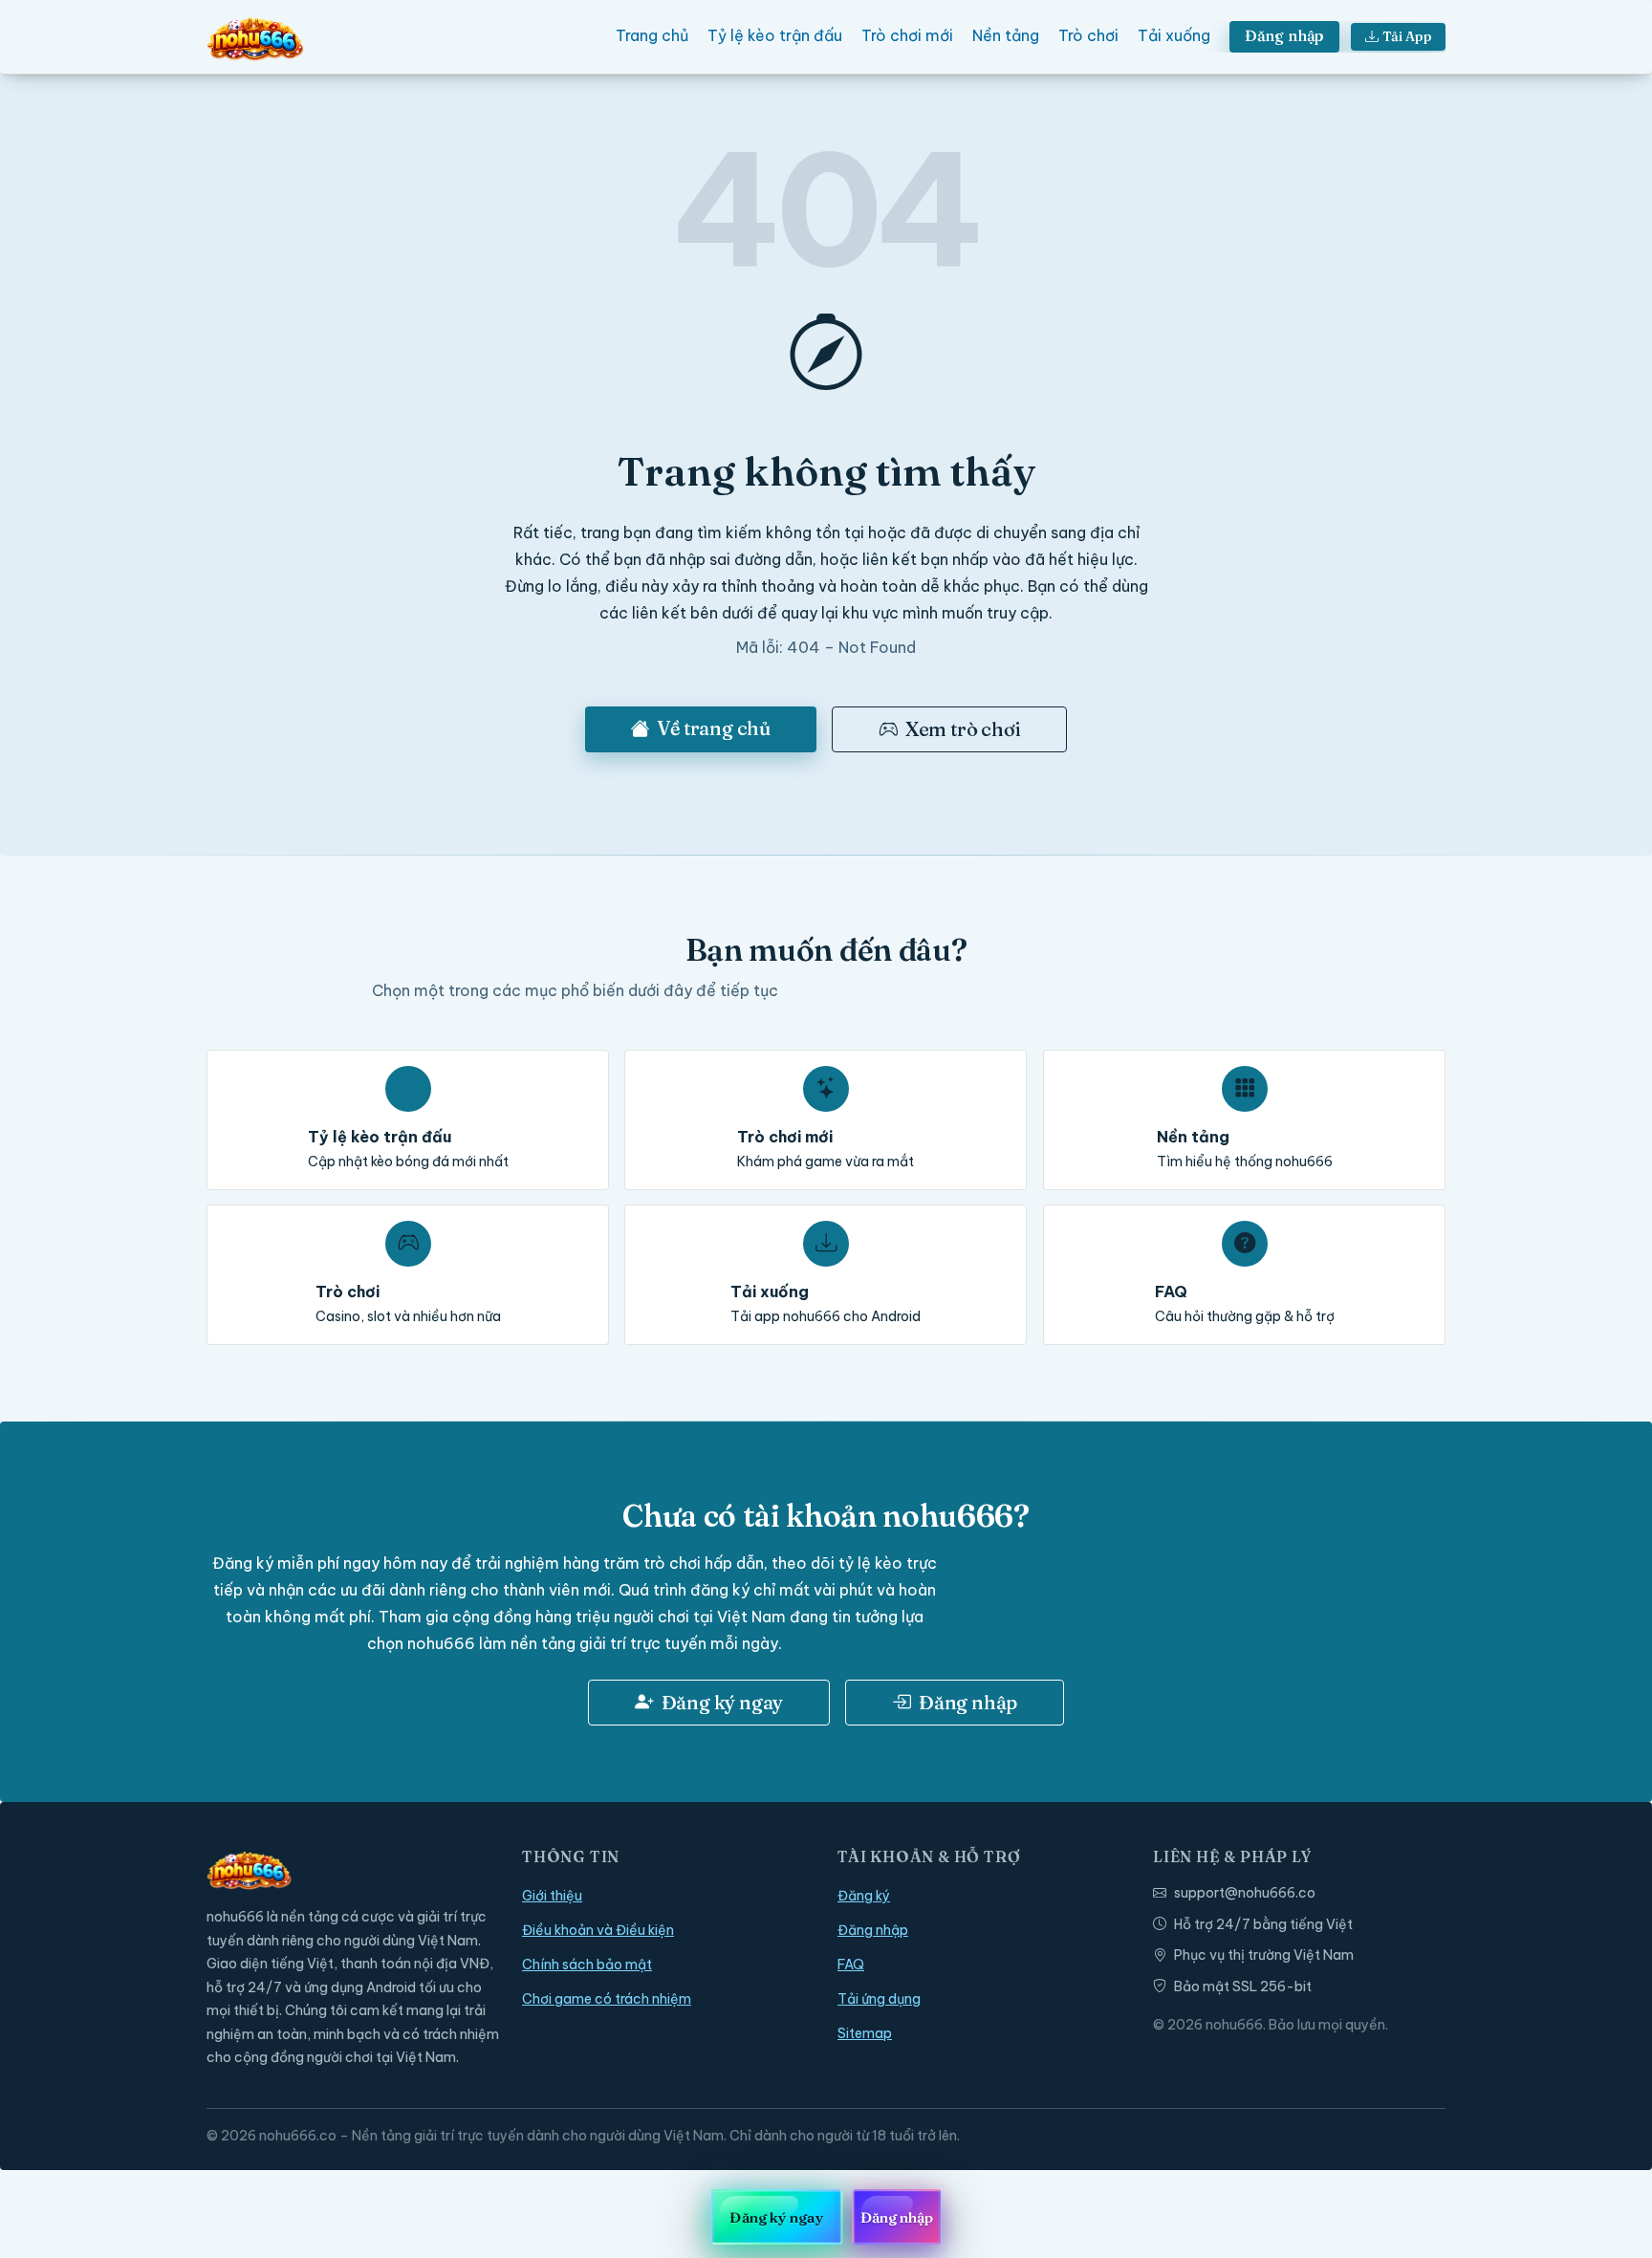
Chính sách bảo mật (587, 1965)
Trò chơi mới (907, 35)
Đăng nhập (1285, 35)
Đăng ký (864, 1896)
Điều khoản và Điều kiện (598, 1930)
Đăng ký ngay (723, 1702)
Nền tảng (1006, 35)
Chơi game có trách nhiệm (607, 1999)
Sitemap (865, 2033)
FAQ (851, 1965)
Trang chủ (652, 35)
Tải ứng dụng (879, 1999)
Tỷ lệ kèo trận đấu (775, 35)
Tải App (1407, 36)
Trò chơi (1088, 35)
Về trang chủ (714, 728)
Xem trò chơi (963, 729)
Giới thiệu (552, 1896)
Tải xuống (1174, 35)
